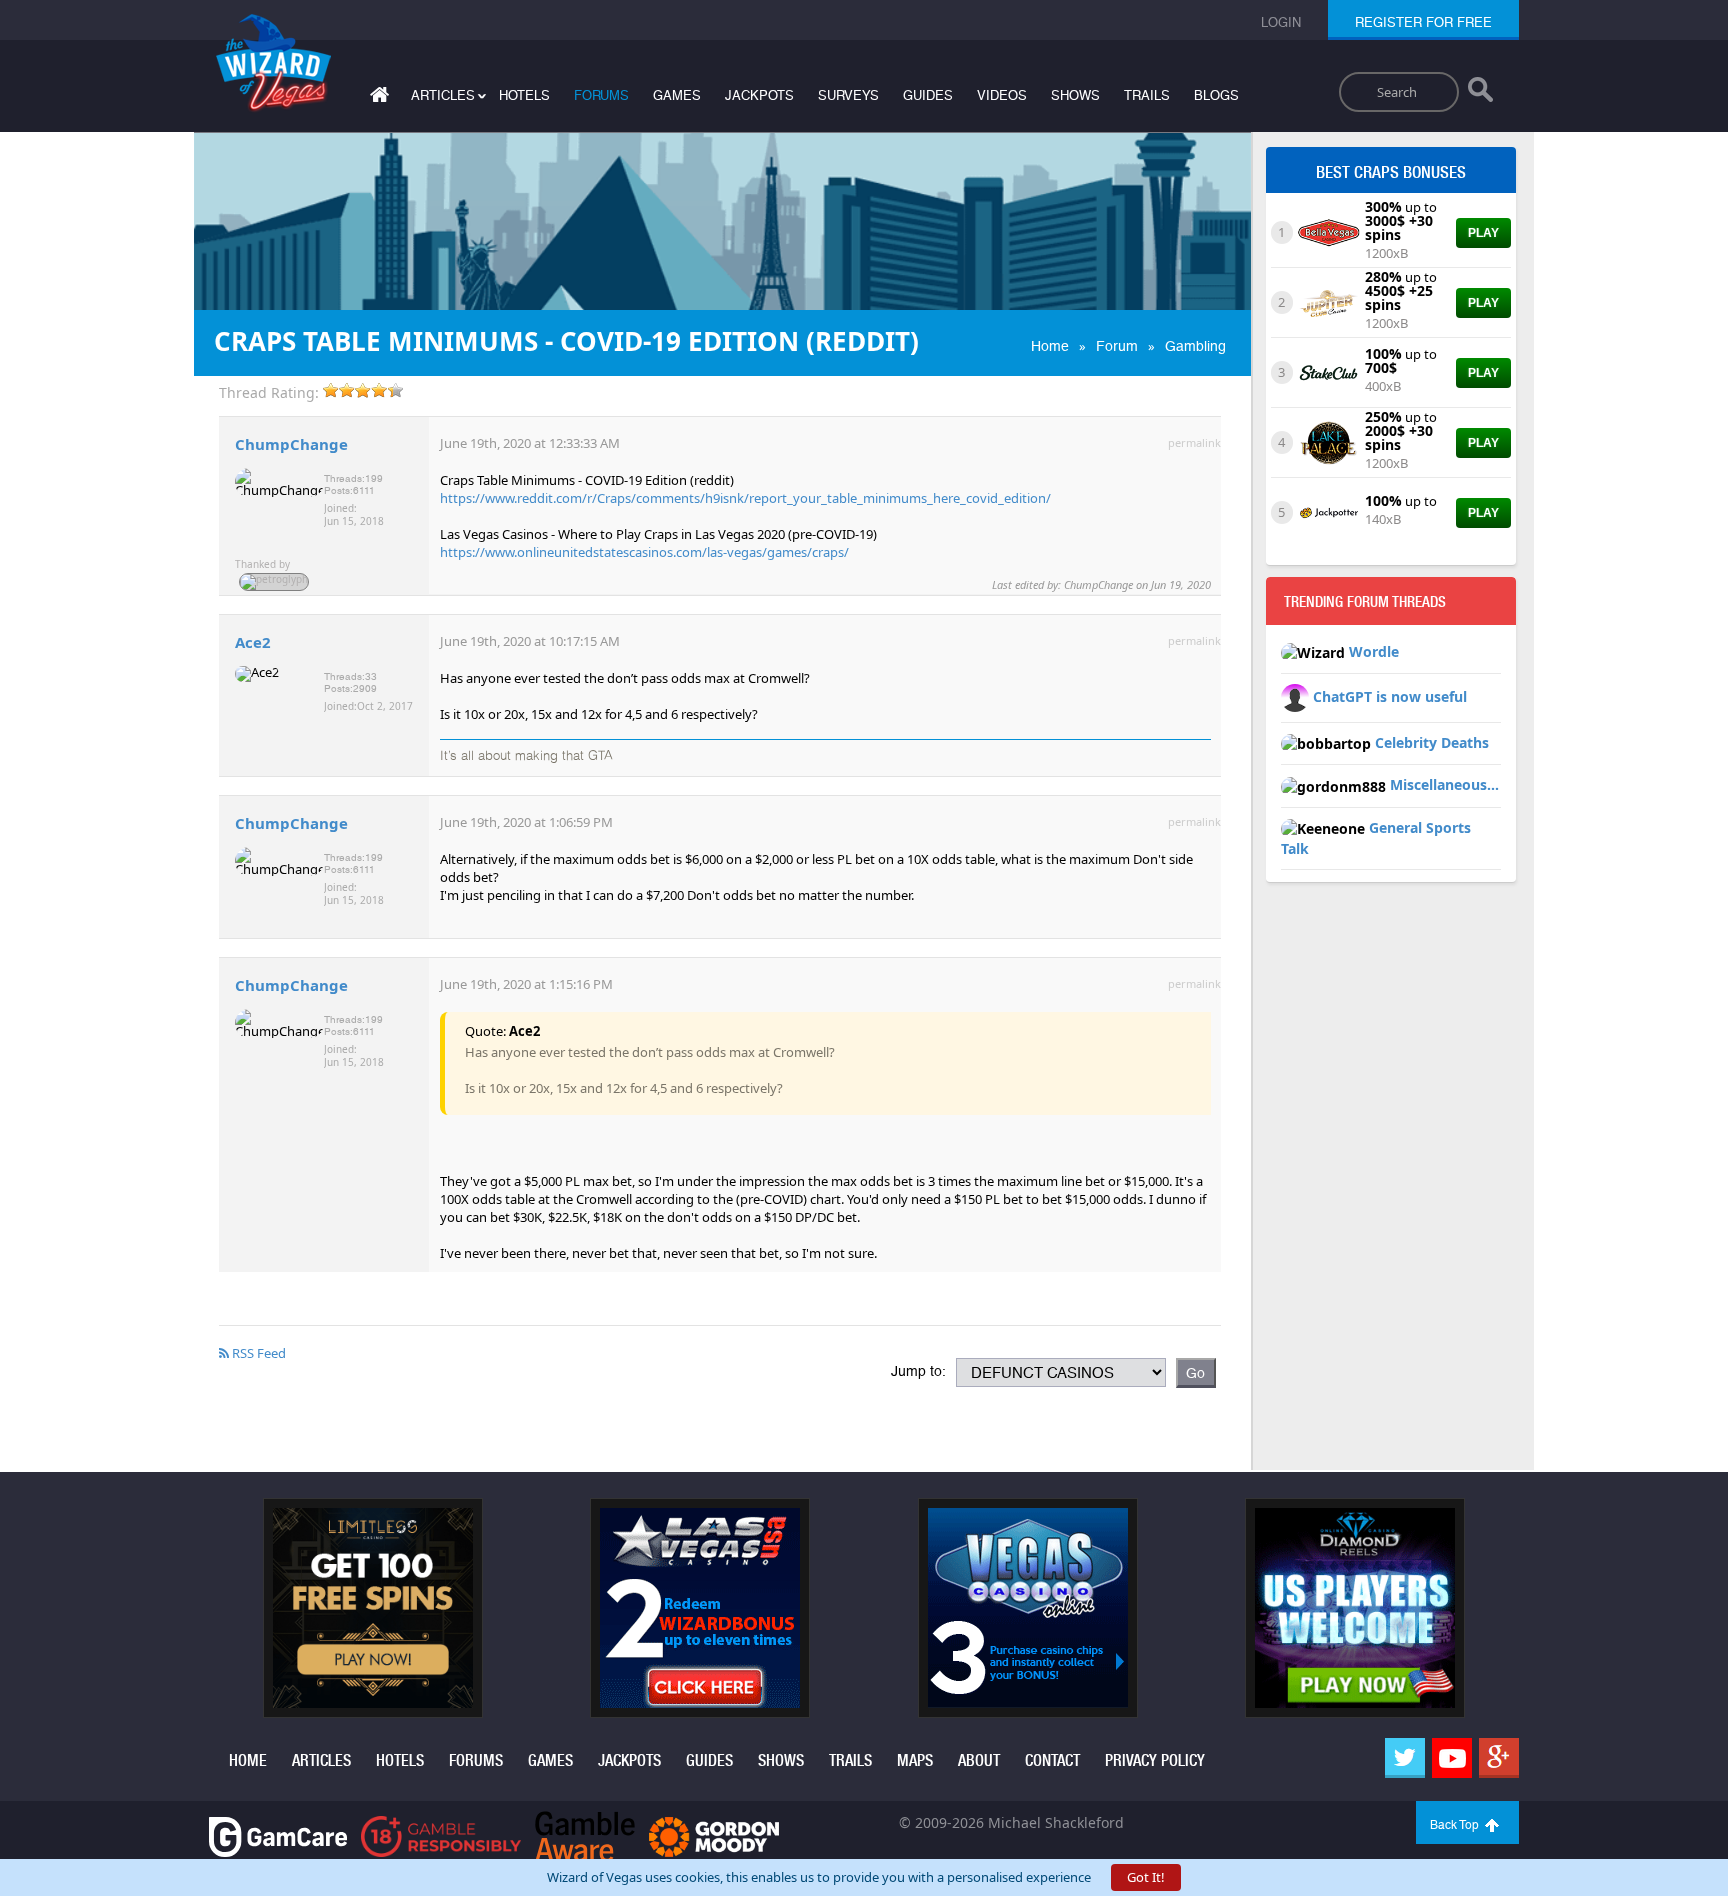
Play (1483, 233)
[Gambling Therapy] (714, 1835)
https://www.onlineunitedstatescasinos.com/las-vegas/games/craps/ (644, 552)
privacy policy (1155, 1760)
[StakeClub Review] (1328, 371)
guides (928, 95)
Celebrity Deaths (1432, 742)
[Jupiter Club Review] (1328, 301)
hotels (524, 95)
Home (1050, 346)
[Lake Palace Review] (1328, 441)
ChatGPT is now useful (1390, 696)
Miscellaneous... (1444, 784)
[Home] (377, 98)
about (979, 1760)
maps (915, 1760)
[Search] (1480, 94)
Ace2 (253, 642)
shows (1075, 95)
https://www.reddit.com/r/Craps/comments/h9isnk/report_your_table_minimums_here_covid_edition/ (745, 498)
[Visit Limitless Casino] (373, 1607)
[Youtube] (1452, 1758)
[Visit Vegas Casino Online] (1028, 1607)
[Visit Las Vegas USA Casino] (700, 1607)
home (248, 1760)
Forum (1117, 346)
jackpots (759, 95)
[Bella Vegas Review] (1328, 231)
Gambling (1195, 346)
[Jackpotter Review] (1328, 511)
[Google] (1499, 1758)
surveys (848, 95)
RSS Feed (257, 1353)
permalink (1194, 442)
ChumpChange (291, 444)
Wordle (1374, 651)
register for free (1423, 22)
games (677, 95)
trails (1147, 95)
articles (321, 1760)
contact (1052, 1760)
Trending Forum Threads (1365, 602)
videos (1002, 95)
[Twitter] (1405, 1758)
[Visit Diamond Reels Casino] (1355, 1607)
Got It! (1146, 1877)
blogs (1216, 95)
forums (601, 95)
